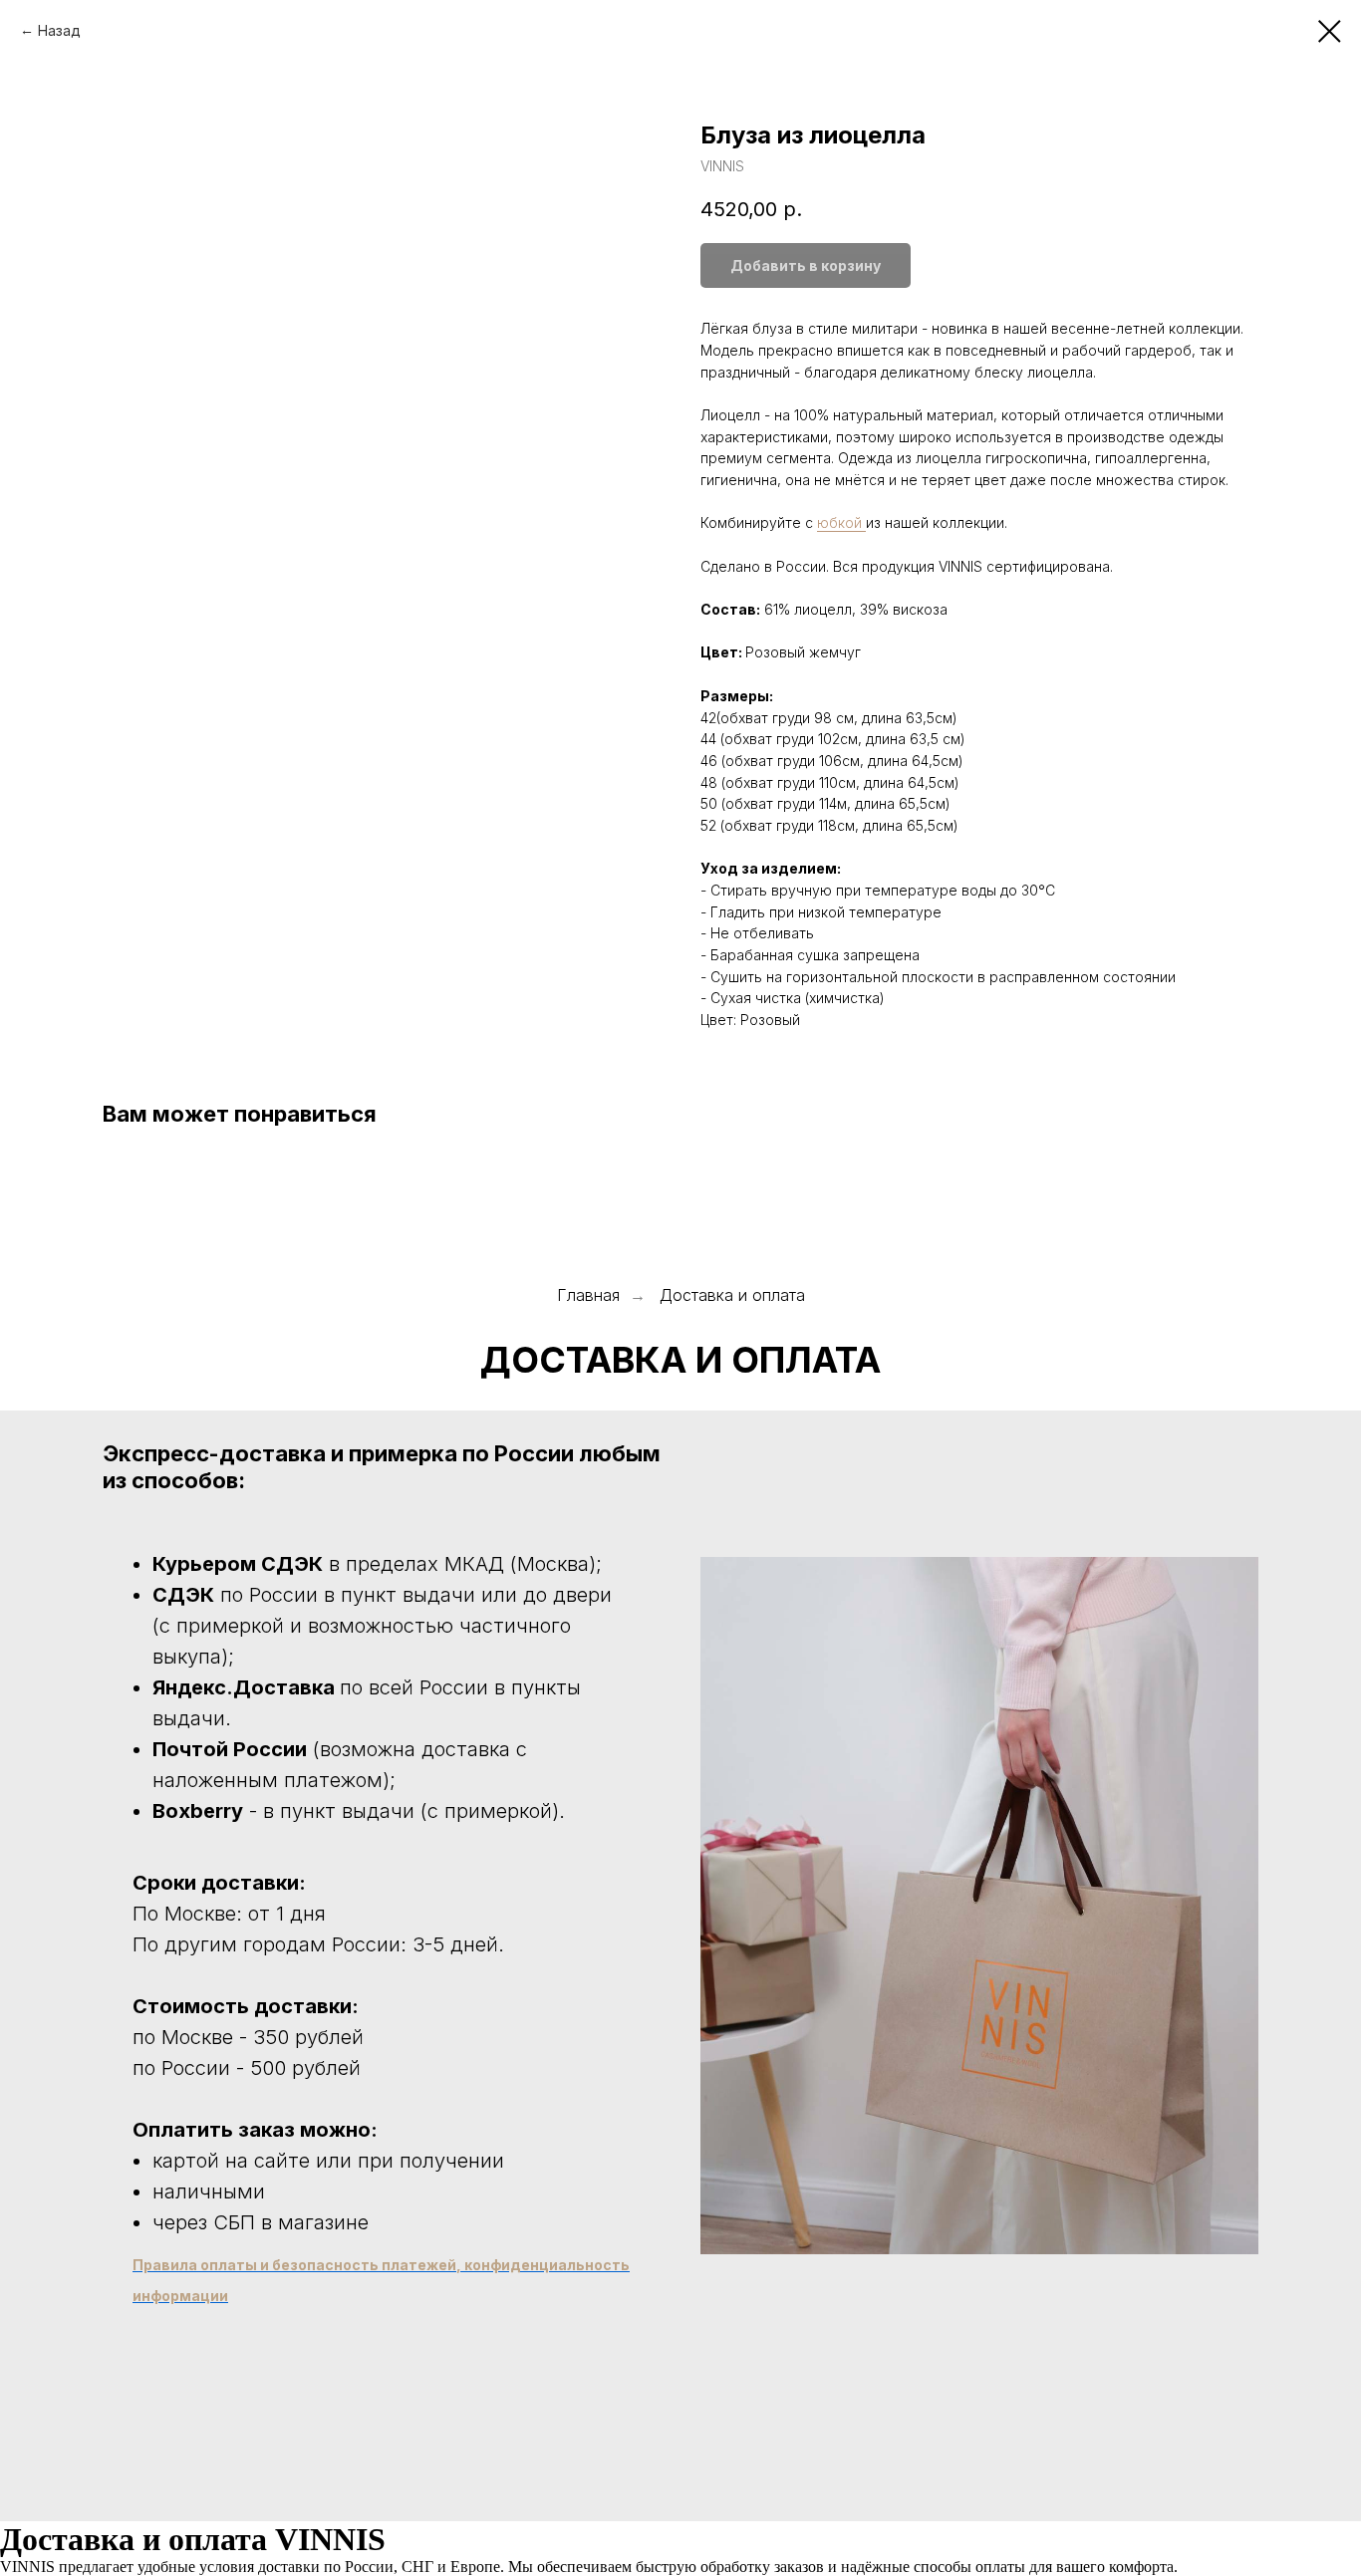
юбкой (841, 522)
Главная (588, 1295)
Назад (59, 30)
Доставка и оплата (732, 1295)
